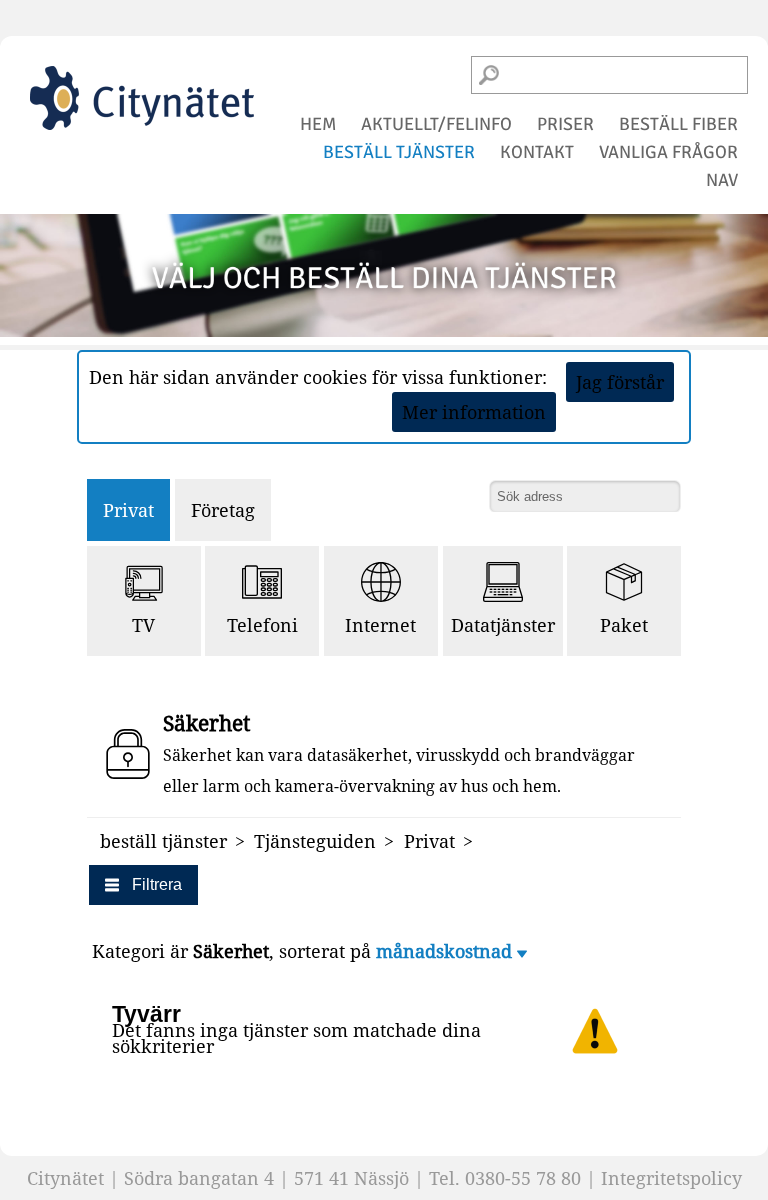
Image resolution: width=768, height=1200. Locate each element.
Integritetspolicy (671, 1178)
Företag (223, 510)
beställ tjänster (399, 152)
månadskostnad (446, 951)
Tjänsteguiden (315, 841)
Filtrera (157, 884)
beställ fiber (678, 124)
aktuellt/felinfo (436, 124)
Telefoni (262, 625)
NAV (722, 180)
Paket (624, 625)
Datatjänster (503, 625)
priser (565, 124)
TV (143, 625)
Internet (380, 625)
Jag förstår (620, 382)
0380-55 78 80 (523, 1178)
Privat (128, 510)
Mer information (474, 412)
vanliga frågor (668, 152)
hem (318, 124)
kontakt (537, 152)
